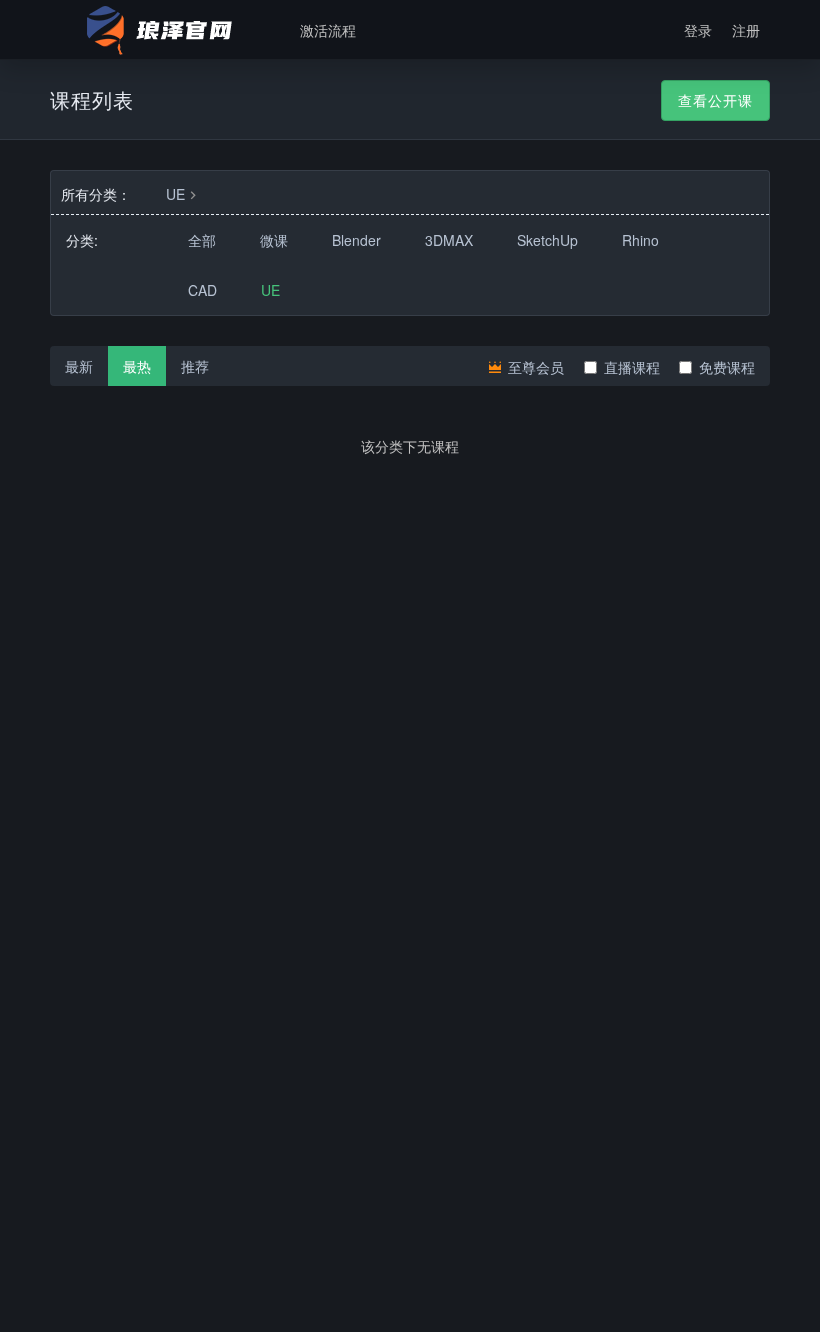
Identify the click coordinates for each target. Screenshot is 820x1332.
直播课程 (632, 367)
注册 (746, 30)
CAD (202, 290)
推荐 (195, 366)
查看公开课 (715, 100)
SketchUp (547, 240)
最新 (79, 366)
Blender (356, 240)
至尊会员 (534, 367)
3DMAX (449, 240)
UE (175, 194)
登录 (698, 30)
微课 (274, 240)
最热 (137, 366)
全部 (202, 240)
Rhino (640, 240)
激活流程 (328, 30)
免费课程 (727, 367)
